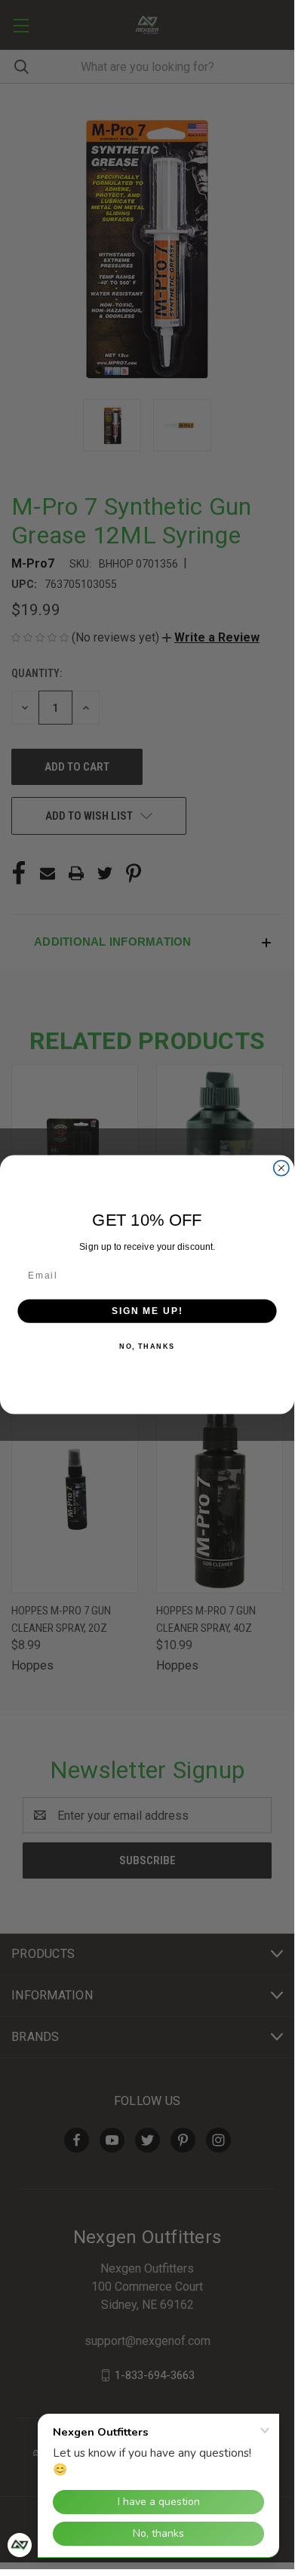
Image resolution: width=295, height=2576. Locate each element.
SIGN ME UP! (147, 1311)
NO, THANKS (147, 1346)
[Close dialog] (281, 1168)
